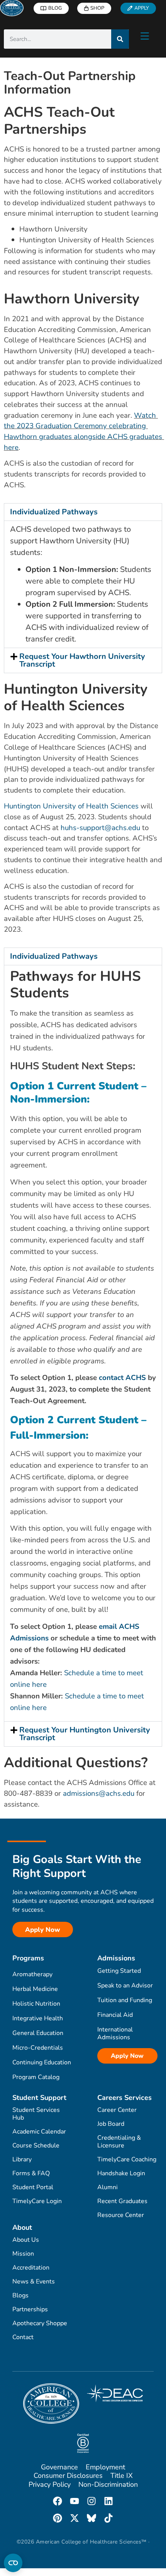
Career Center (117, 2110)
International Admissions (115, 2033)
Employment (105, 2467)
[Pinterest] (58, 2518)
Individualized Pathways (54, 512)
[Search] (120, 39)
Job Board (111, 2124)
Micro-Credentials (38, 2048)
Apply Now (127, 2056)
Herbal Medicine (35, 1989)
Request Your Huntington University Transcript (85, 1734)
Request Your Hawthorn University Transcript (82, 660)
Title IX (122, 2476)
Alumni (108, 2187)
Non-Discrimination (108, 2484)
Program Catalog (36, 2077)
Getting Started (119, 1971)
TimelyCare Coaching (127, 2159)
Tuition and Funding (125, 2000)
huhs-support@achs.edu (100, 828)
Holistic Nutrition (36, 2004)
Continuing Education (42, 2062)
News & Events (34, 2282)
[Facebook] (58, 2501)
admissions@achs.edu (99, 1793)
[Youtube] (75, 2501)
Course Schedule (36, 2146)
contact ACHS (122, 1378)
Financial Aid (115, 2015)
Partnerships (30, 2309)
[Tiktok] (108, 2518)
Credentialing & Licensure (119, 2142)
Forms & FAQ (31, 2173)
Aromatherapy (32, 1974)
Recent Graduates (122, 2201)
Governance (59, 2467)
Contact (23, 2337)
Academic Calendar (39, 2132)
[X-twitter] (75, 2518)
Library (22, 2159)
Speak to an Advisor (125, 1986)
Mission (23, 2254)
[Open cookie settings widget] (13, 2563)
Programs (28, 1958)
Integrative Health (38, 2018)
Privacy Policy (50, 2484)
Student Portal (33, 2187)
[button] (83, 512)
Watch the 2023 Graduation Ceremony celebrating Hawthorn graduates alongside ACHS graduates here (84, 431)
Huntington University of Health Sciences (71, 806)
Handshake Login (121, 2173)
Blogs (20, 2295)
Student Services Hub (36, 2114)
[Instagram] (91, 2501)
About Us (26, 2240)
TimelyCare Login (37, 2201)
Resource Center (121, 2215)
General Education (38, 2033)
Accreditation (31, 2268)
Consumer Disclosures (68, 2476)
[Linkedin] (108, 2501)
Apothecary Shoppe (40, 2323)
